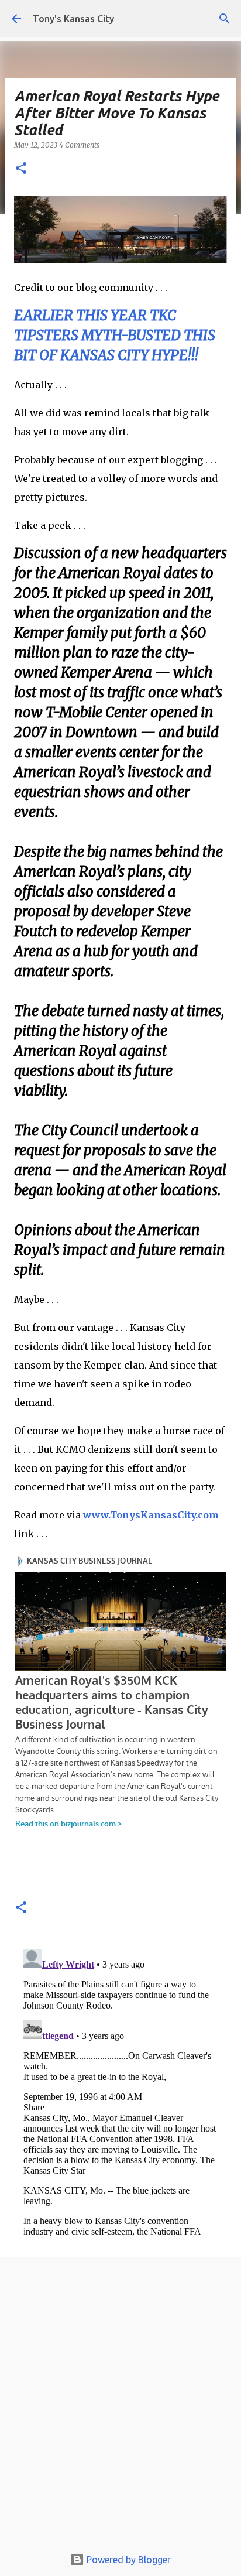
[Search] (225, 19)
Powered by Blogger (128, 2560)
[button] (21, 169)
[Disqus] (120, 2091)
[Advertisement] (120, 2405)
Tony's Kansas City (73, 19)
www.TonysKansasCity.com (151, 1515)
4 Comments (79, 145)
